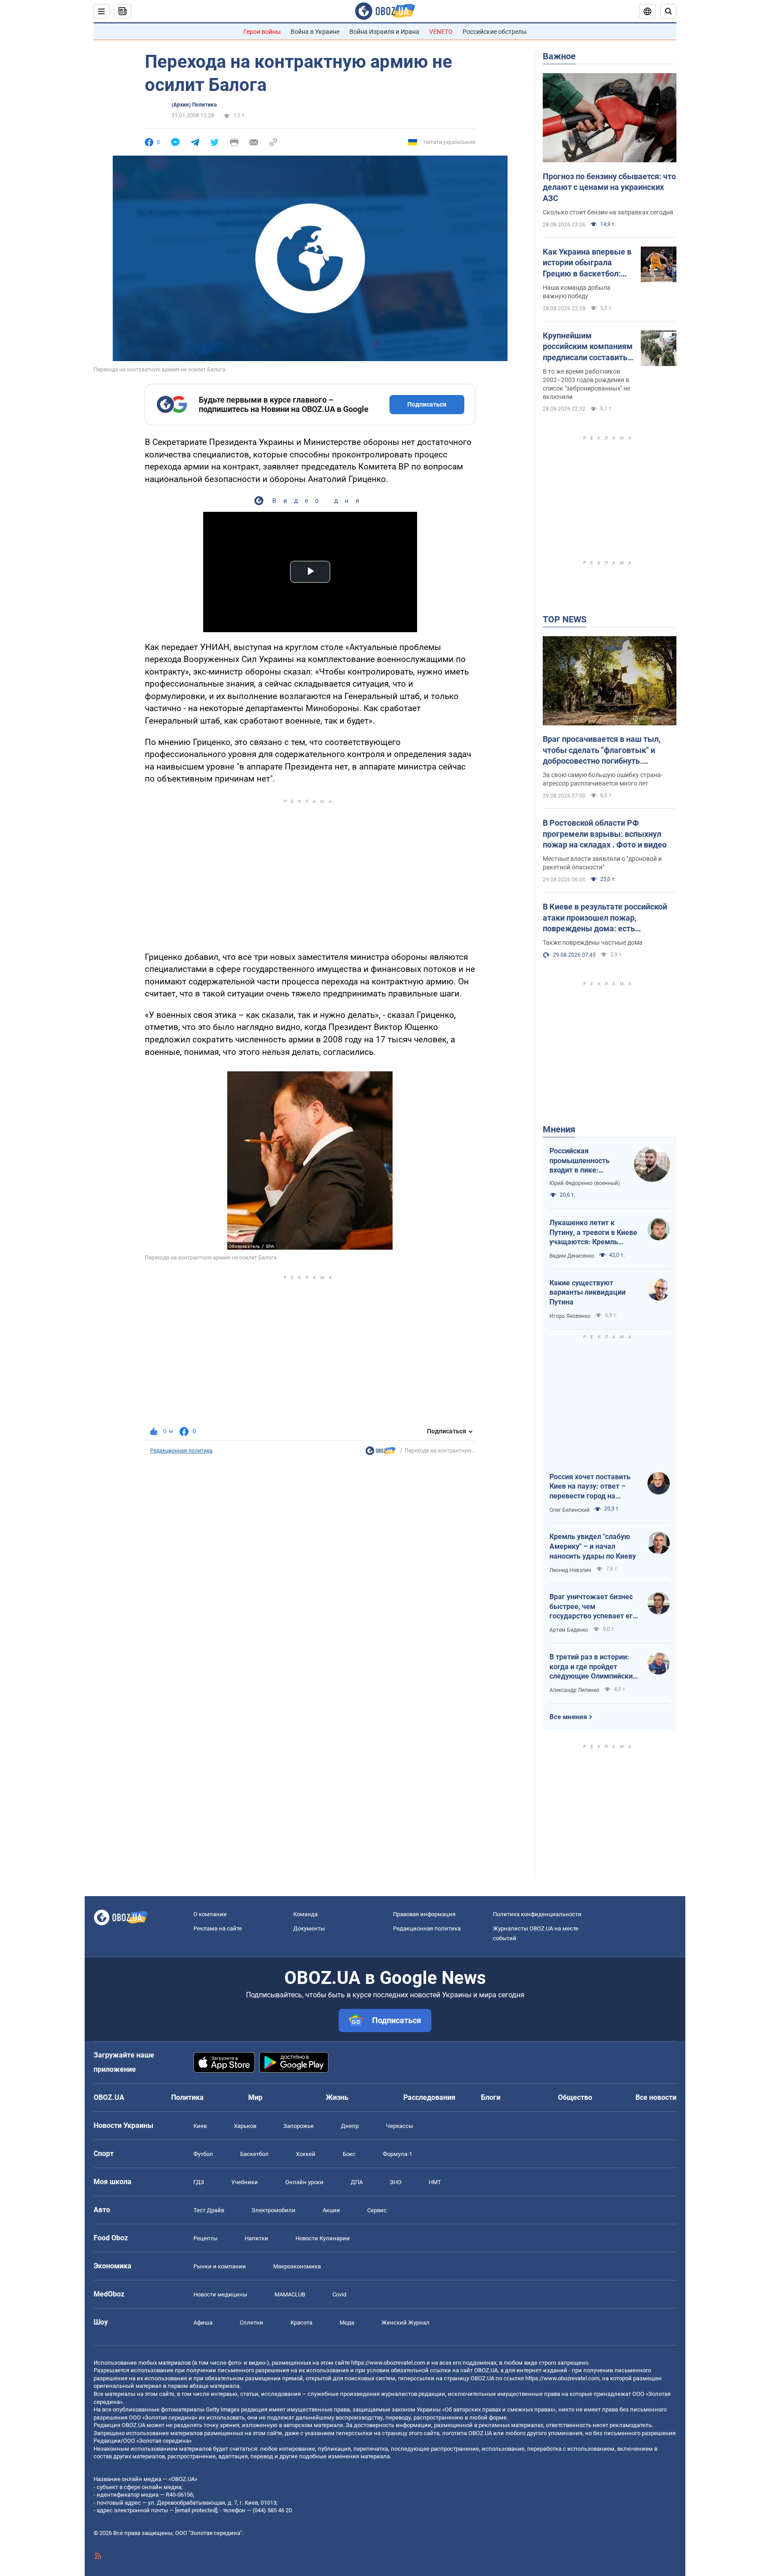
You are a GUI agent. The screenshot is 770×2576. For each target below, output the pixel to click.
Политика (187, 2097)
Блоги (491, 2097)
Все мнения (568, 1717)
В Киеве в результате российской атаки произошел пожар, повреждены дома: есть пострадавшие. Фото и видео (605, 918)
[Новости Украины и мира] (381, 1453)
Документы (309, 1928)
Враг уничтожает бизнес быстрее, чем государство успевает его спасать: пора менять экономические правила (593, 1607)
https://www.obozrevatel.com (388, 2363)
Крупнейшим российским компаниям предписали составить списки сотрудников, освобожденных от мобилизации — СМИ (588, 347)
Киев (200, 2126)
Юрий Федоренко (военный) (585, 1183)
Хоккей (306, 2154)
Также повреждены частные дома (593, 942)
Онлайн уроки (304, 2182)
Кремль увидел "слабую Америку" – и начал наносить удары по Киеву (593, 1546)
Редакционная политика (181, 1451)
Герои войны (262, 32)
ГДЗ (199, 2182)
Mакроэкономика (297, 2266)
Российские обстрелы (495, 32)
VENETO (441, 32)
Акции (331, 2210)
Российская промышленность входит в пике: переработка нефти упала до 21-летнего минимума (584, 1161)
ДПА (357, 2182)
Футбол (203, 2154)
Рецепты (205, 2238)
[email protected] (196, 2510)
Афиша (203, 2323)
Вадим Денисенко (572, 1256)
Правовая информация (424, 1914)
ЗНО (396, 2182)
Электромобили (273, 2210)
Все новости (656, 2097)
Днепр (350, 2126)
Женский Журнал (405, 2323)
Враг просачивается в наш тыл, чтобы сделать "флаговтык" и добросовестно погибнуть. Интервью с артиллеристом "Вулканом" (602, 750)
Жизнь (337, 2097)
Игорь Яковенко (570, 1316)
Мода (347, 2323)
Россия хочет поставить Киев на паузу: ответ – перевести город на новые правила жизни (590, 1487)
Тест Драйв (209, 2210)
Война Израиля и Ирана (384, 32)
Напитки (256, 2238)
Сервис (377, 2210)
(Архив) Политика (194, 105)
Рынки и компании (220, 2266)
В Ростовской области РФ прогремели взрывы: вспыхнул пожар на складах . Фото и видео (605, 834)
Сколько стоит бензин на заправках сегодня (608, 212)
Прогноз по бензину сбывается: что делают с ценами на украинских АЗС (609, 187)
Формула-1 (397, 2154)
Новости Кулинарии (323, 2238)
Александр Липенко (574, 1690)
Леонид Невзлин (570, 1570)
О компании (210, 1914)
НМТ (435, 2182)
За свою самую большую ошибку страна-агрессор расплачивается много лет (603, 779)
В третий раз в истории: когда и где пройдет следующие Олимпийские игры (593, 1667)
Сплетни (252, 2323)
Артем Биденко (569, 1630)
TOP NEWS (565, 619)
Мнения (559, 1129)
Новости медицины (220, 2294)
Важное (559, 56)
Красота (301, 2323)
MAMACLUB (290, 2294)
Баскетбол (254, 2154)
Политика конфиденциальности (537, 1914)
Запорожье (299, 2126)
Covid (339, 2294)
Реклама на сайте (218, 1928)
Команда (305, 1914)
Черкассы (399, 2126)
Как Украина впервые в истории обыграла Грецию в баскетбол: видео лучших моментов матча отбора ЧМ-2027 (587, 263)
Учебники (245, 2182)
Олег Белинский (569, 1510)
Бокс (349, 2154)
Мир (255, 2097)
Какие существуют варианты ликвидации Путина (588, 1292)
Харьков (245, 2126)
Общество (575, 2097)
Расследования (429, 2097)
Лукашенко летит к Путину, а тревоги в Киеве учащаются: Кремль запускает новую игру (593, 1233)
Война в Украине (315, 32)
